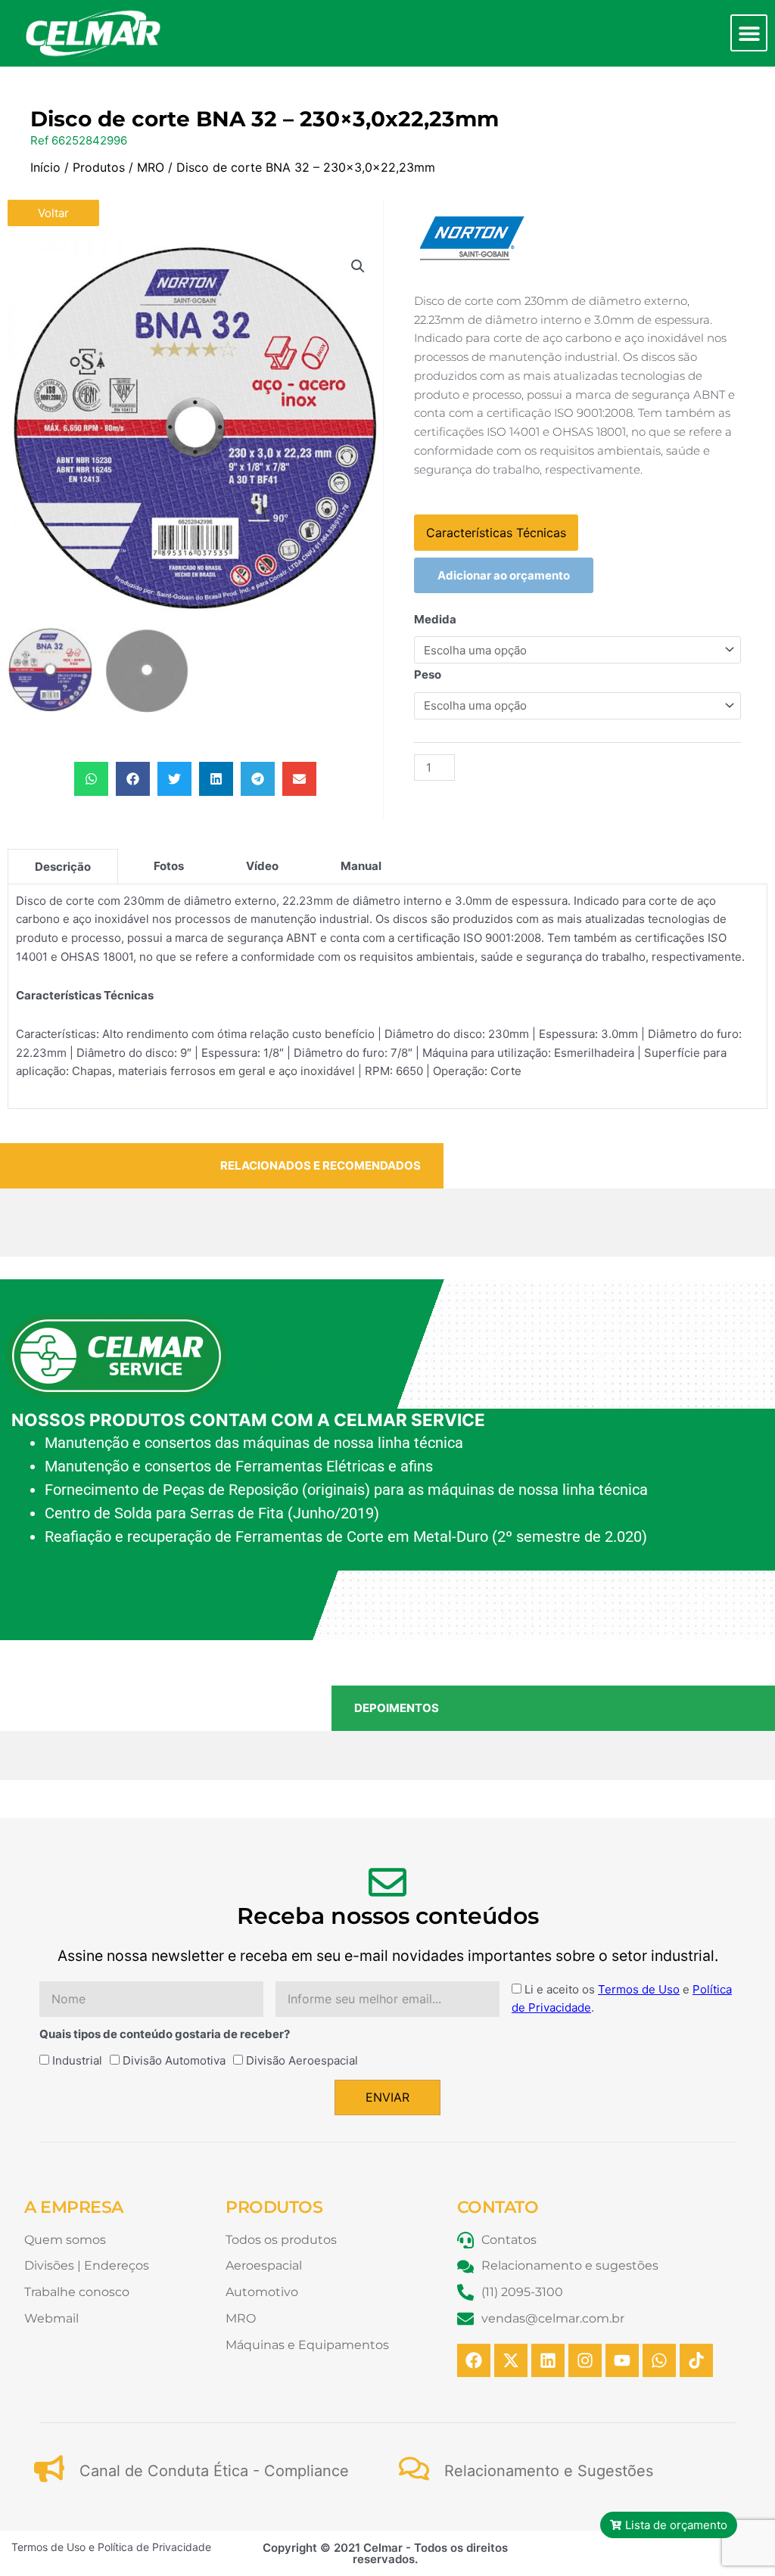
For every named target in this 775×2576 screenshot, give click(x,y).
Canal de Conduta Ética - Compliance (214, 2471)
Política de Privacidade (154, 2547)
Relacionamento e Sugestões (549, 2471)
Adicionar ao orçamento (504, 575)
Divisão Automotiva (174, 2060)
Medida (435, 619)
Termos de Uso (639, 1989)
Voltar (53, 213)
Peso (428, 674)
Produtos (99, 167)
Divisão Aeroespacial (302, 2060)
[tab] (63, 866)
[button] (749, 33)
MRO (151, 167)
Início (45, 167)
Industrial (77, 2060)
